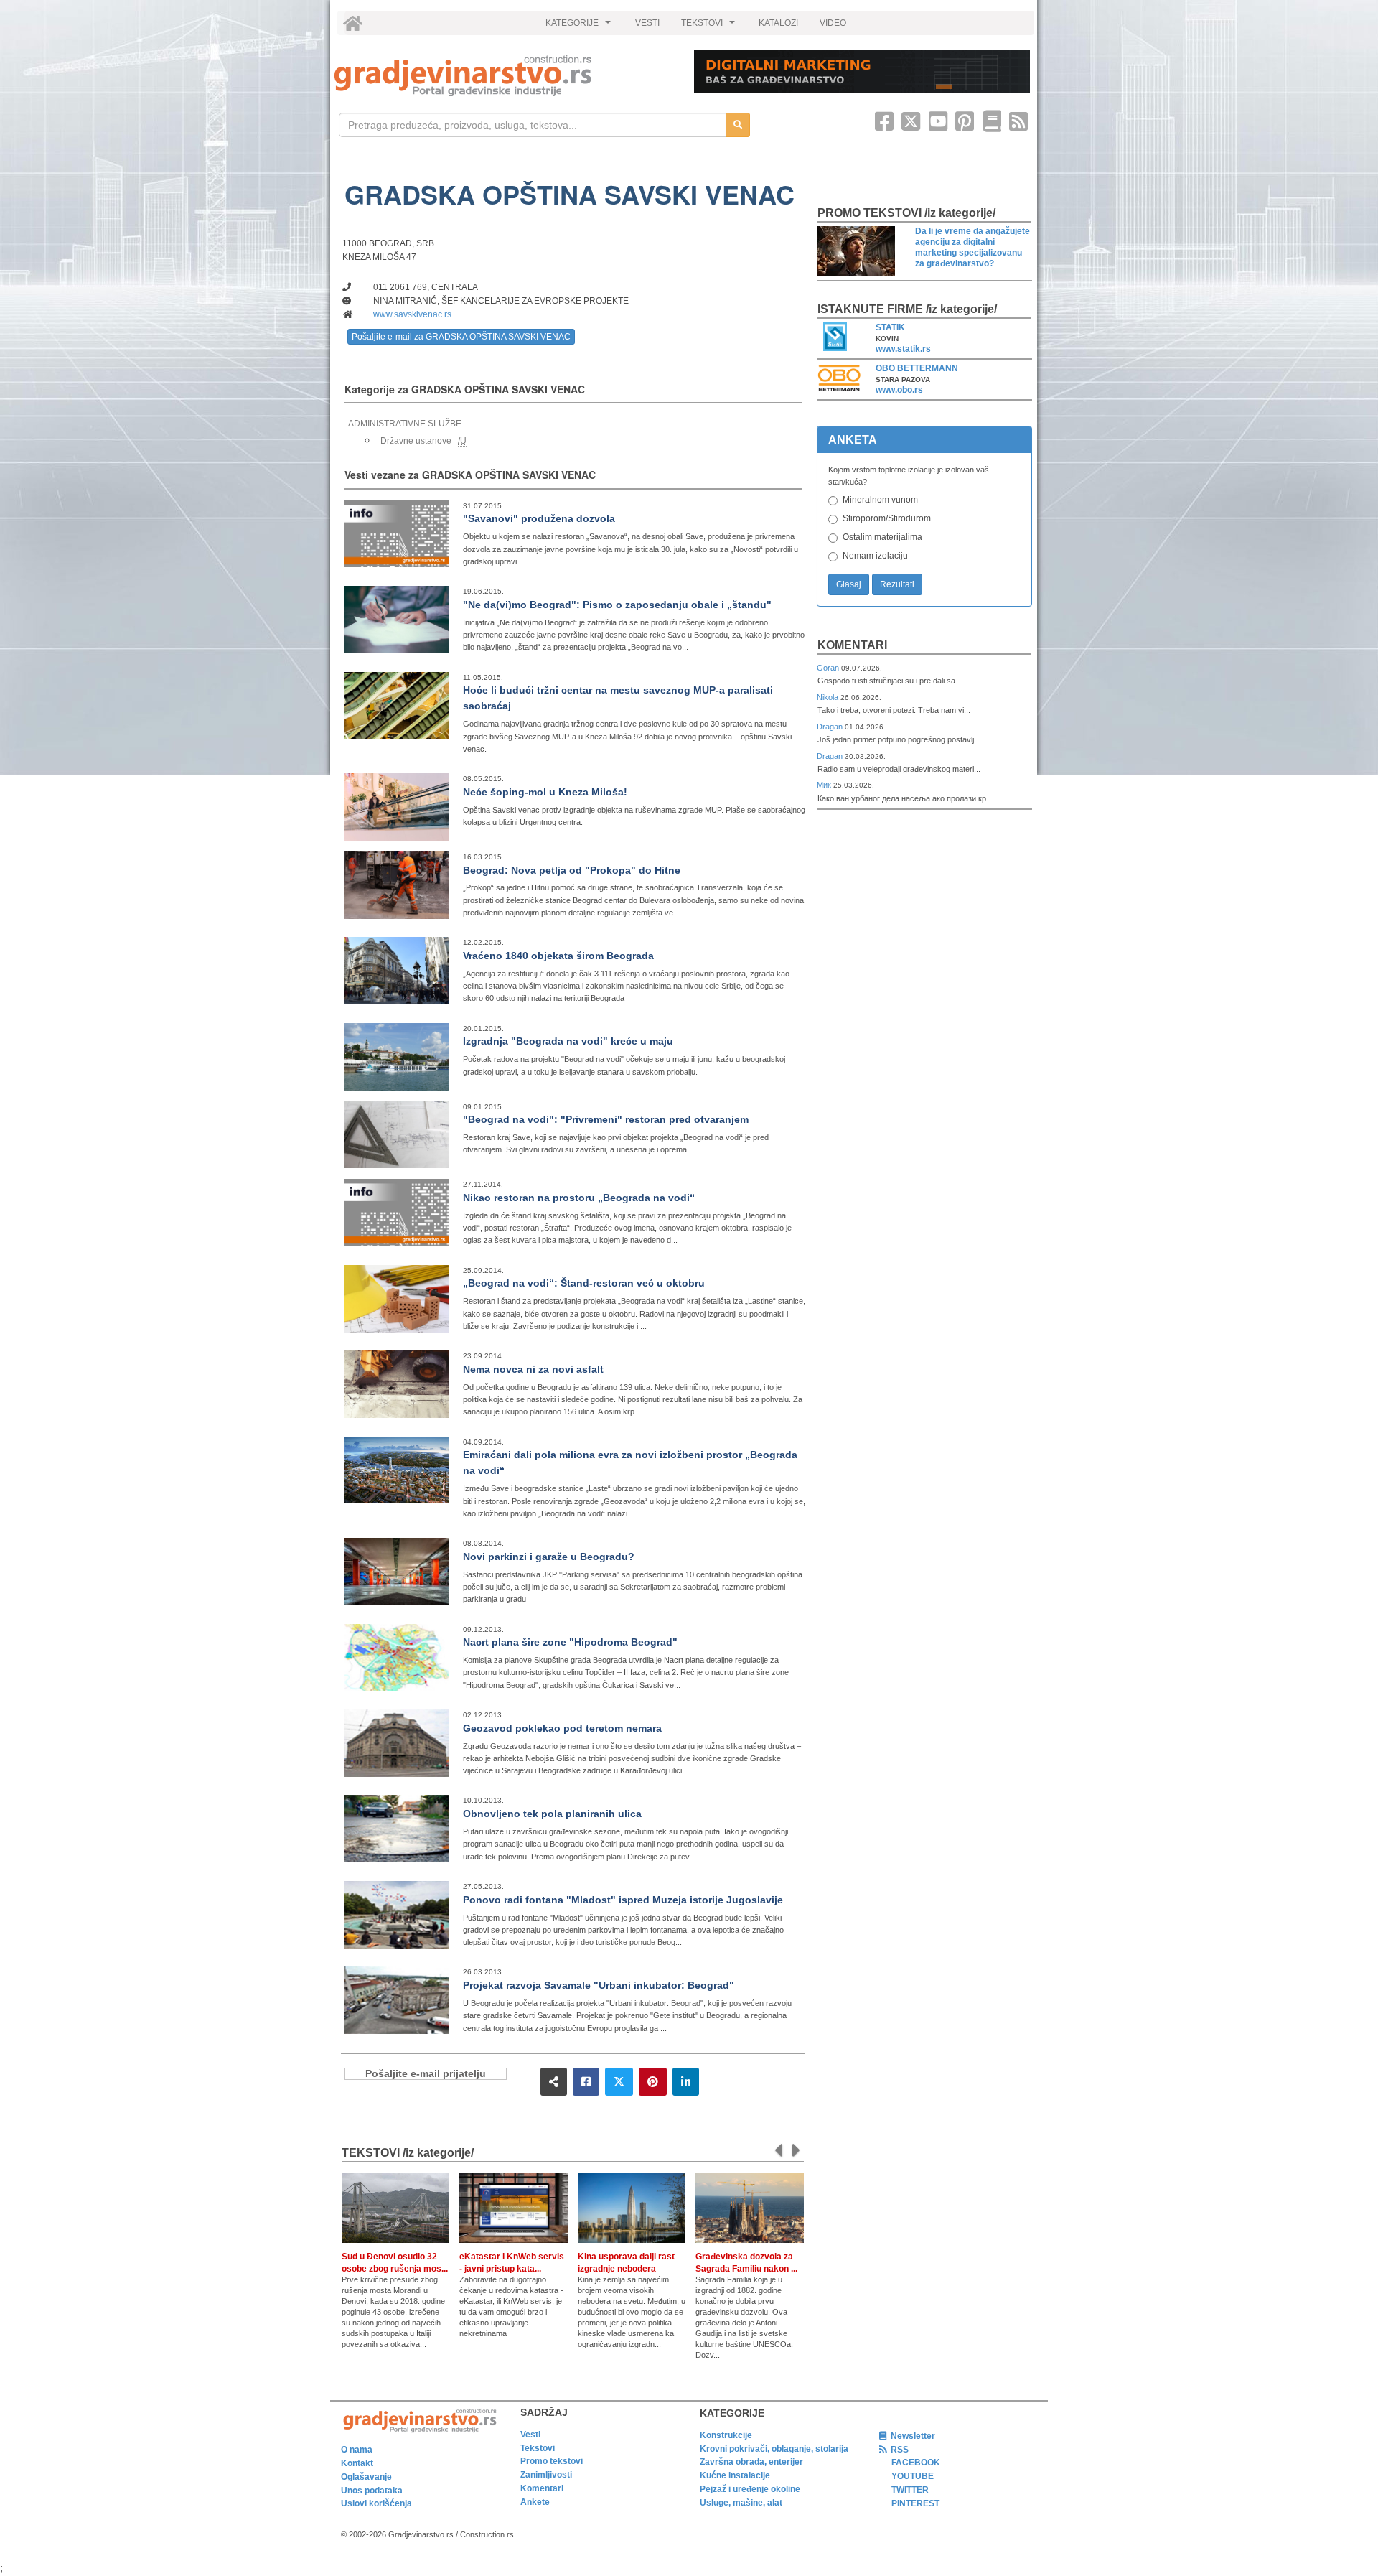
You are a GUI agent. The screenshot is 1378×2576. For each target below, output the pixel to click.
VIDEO (833, 23)
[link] (504, 76)
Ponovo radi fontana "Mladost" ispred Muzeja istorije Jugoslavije (623, 1900)
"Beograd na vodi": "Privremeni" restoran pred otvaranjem (606, 1119)
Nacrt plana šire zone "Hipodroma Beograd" (570, 1642)
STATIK (890, 327)
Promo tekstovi (552, 2461)
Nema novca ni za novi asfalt (533, 1369)
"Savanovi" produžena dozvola (539, 518)
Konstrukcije (726, 2435)
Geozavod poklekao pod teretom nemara (562, 1728)
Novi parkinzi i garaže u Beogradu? (549, 1557)
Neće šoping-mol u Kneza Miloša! (545, 792)
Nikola (829, 697)
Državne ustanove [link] (416, 441)
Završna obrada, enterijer (751, 2462)
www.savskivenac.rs (412, 314)
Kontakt (357, 2463)
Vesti (530, 2435)
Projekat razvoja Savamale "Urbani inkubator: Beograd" (599, 1985)
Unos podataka (372, 2491)
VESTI (647, 23)
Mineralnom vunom (880, 500)
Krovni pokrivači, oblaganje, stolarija (774, 2449)
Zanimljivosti (546, 2475)
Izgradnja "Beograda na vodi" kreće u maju (568, 1041)
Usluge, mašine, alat (741, 2503)
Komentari (852, 645)
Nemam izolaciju (875, 556)
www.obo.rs (899, 390)
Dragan (831, 727)
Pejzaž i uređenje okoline (750, 2489)
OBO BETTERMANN (917, 368)
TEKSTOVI (710, 27)
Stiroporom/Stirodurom (887, 518)
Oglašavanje (366, 2477)
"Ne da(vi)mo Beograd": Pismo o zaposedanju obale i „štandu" (617, 605)
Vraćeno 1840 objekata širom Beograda (558, 956)
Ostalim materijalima (882, 537)
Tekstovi (538, 2448)
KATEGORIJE (580, 27)
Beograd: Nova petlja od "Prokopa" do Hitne (572, 870)
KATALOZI (778, 23)
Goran (829, 668)
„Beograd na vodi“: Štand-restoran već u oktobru (584, 1283)
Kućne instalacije (735, 2475)
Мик (825, 785)
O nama (357, 2450)
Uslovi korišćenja (376, 2503)
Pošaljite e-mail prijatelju (426, 2074)
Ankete (535, 2502)
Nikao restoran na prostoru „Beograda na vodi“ (579, 1198)
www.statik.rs (903, 349)
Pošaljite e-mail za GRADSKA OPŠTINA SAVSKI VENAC (461, 337)
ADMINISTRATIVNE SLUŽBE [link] (405, 424)
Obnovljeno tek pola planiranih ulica (552, 1814)
